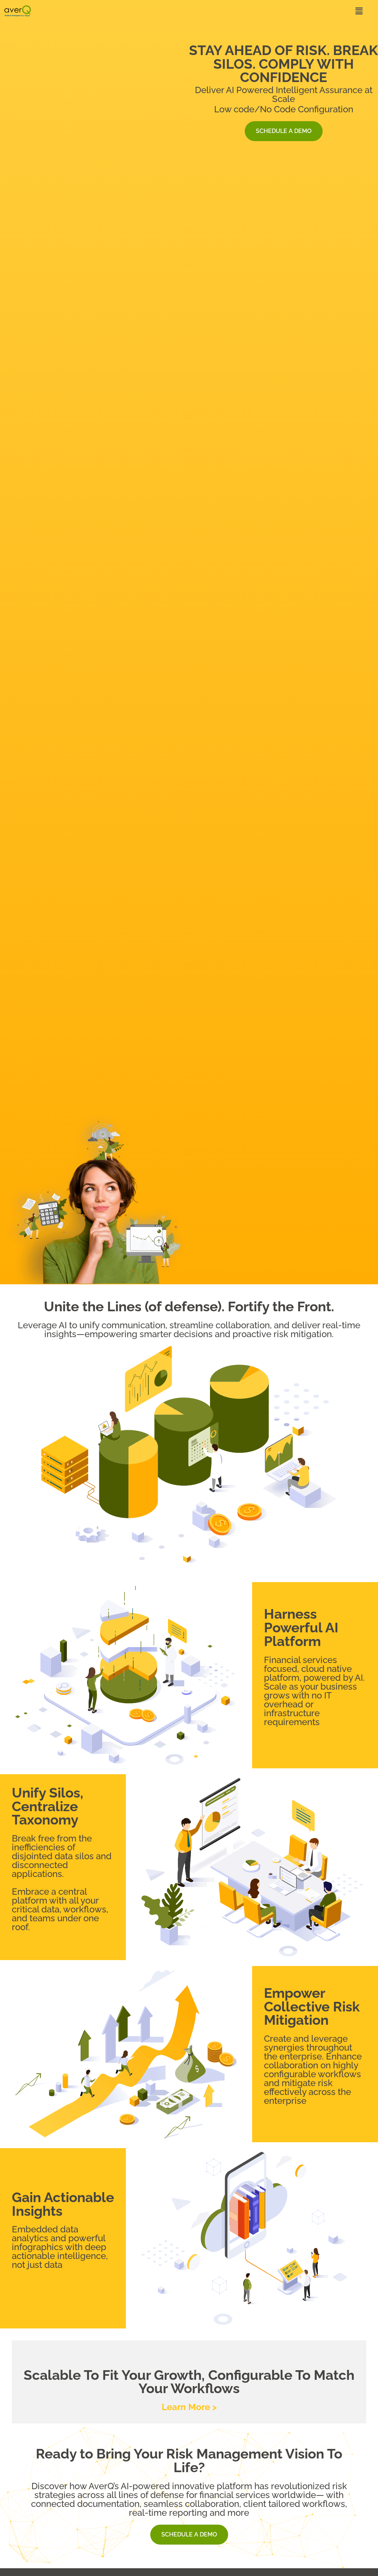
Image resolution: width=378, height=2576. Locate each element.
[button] (221, 11)
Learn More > (189, 2407)
